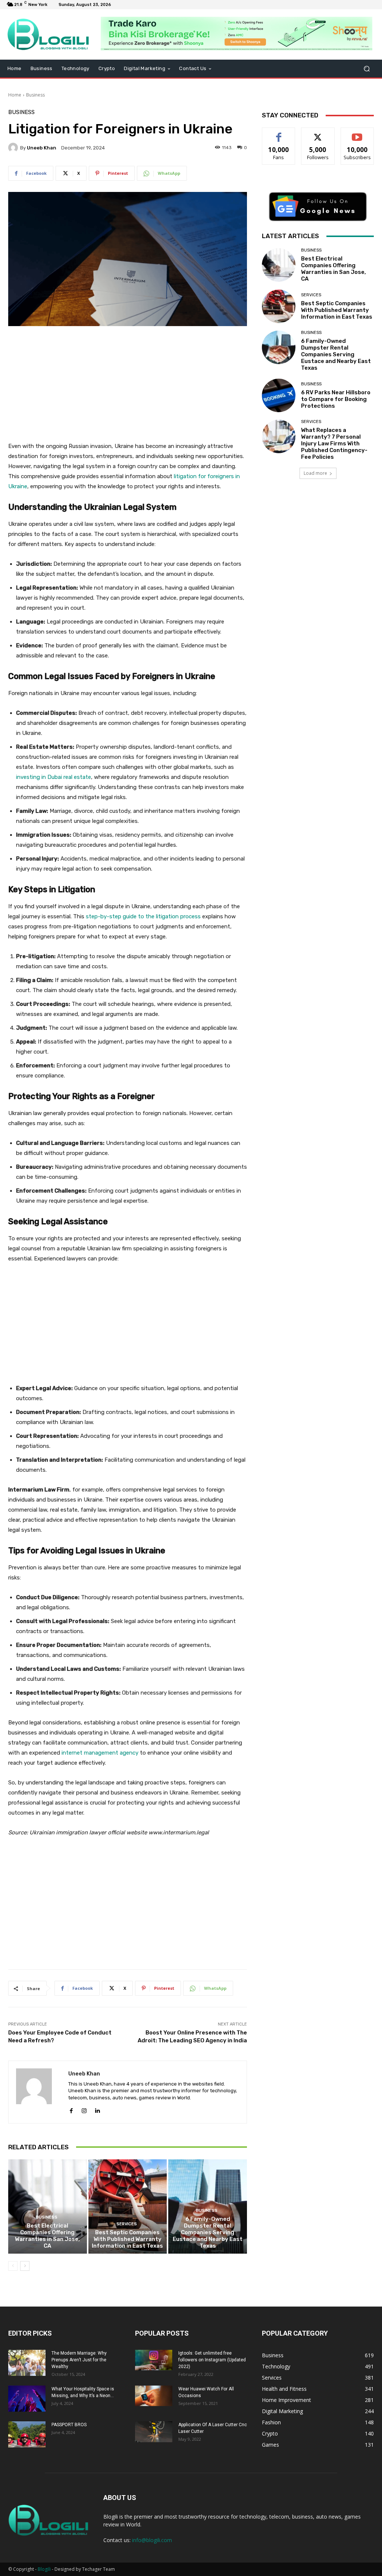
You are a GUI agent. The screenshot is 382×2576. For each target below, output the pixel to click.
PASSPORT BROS (69, 2425)
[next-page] (25, 2266)
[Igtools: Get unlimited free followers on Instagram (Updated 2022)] (154, 2360)
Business (35, 95)
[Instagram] (84, 2109)
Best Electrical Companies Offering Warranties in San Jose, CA (47, 2236)
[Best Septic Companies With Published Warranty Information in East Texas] (128, 2206)
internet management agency (100, 1753)
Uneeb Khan (42, 148)
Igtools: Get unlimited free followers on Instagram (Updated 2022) (212, 2360)
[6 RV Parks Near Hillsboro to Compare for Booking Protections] (279, 395)
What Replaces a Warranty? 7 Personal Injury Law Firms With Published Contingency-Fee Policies (334, 443)
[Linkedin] (97, 2109)
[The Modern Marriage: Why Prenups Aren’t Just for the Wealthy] (27, 2363)
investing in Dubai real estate (54, 777)
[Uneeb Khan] (14, 148)
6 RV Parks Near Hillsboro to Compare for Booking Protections (336, 399)
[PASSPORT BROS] (27, 2434)
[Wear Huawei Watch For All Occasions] (154, 2396)
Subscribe (357, 133)
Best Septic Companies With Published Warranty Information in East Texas (127, 2239)
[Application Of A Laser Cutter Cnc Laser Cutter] (154, 2432)
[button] (367, 69)
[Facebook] (71, 2109)
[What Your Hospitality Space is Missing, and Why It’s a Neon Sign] (27, 2399)
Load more (315, 473)
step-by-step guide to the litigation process (143, 916)
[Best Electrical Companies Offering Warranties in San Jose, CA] (48, 2206)
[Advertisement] (128, 388)
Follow (318, 133)
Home (15, 95)
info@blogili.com (152, 2540)
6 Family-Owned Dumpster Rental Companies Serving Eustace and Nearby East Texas (208, 2232)
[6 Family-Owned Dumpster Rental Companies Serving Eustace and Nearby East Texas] (279, 347)
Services (127, 2224)
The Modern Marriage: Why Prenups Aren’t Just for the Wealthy (79, 2360)
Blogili (44, 2569)
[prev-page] (13, 2266)
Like (279, 133)
